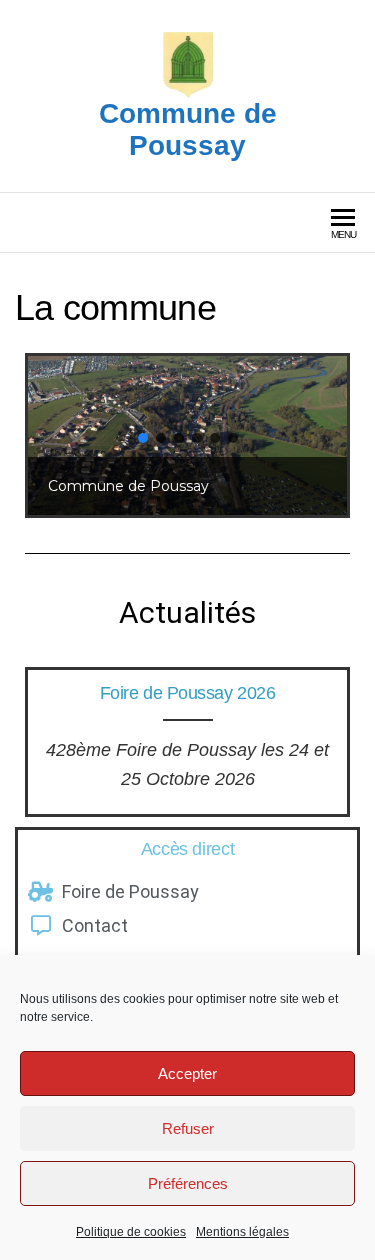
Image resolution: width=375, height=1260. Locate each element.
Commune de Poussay (188, 129)
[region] (187, 436)
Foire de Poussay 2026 (188, 693)
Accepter (187, 1073)
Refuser (188, 1128)
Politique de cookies (131, 1232)
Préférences (188, 1183)
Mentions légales (242, 1232)
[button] (143, 438)
